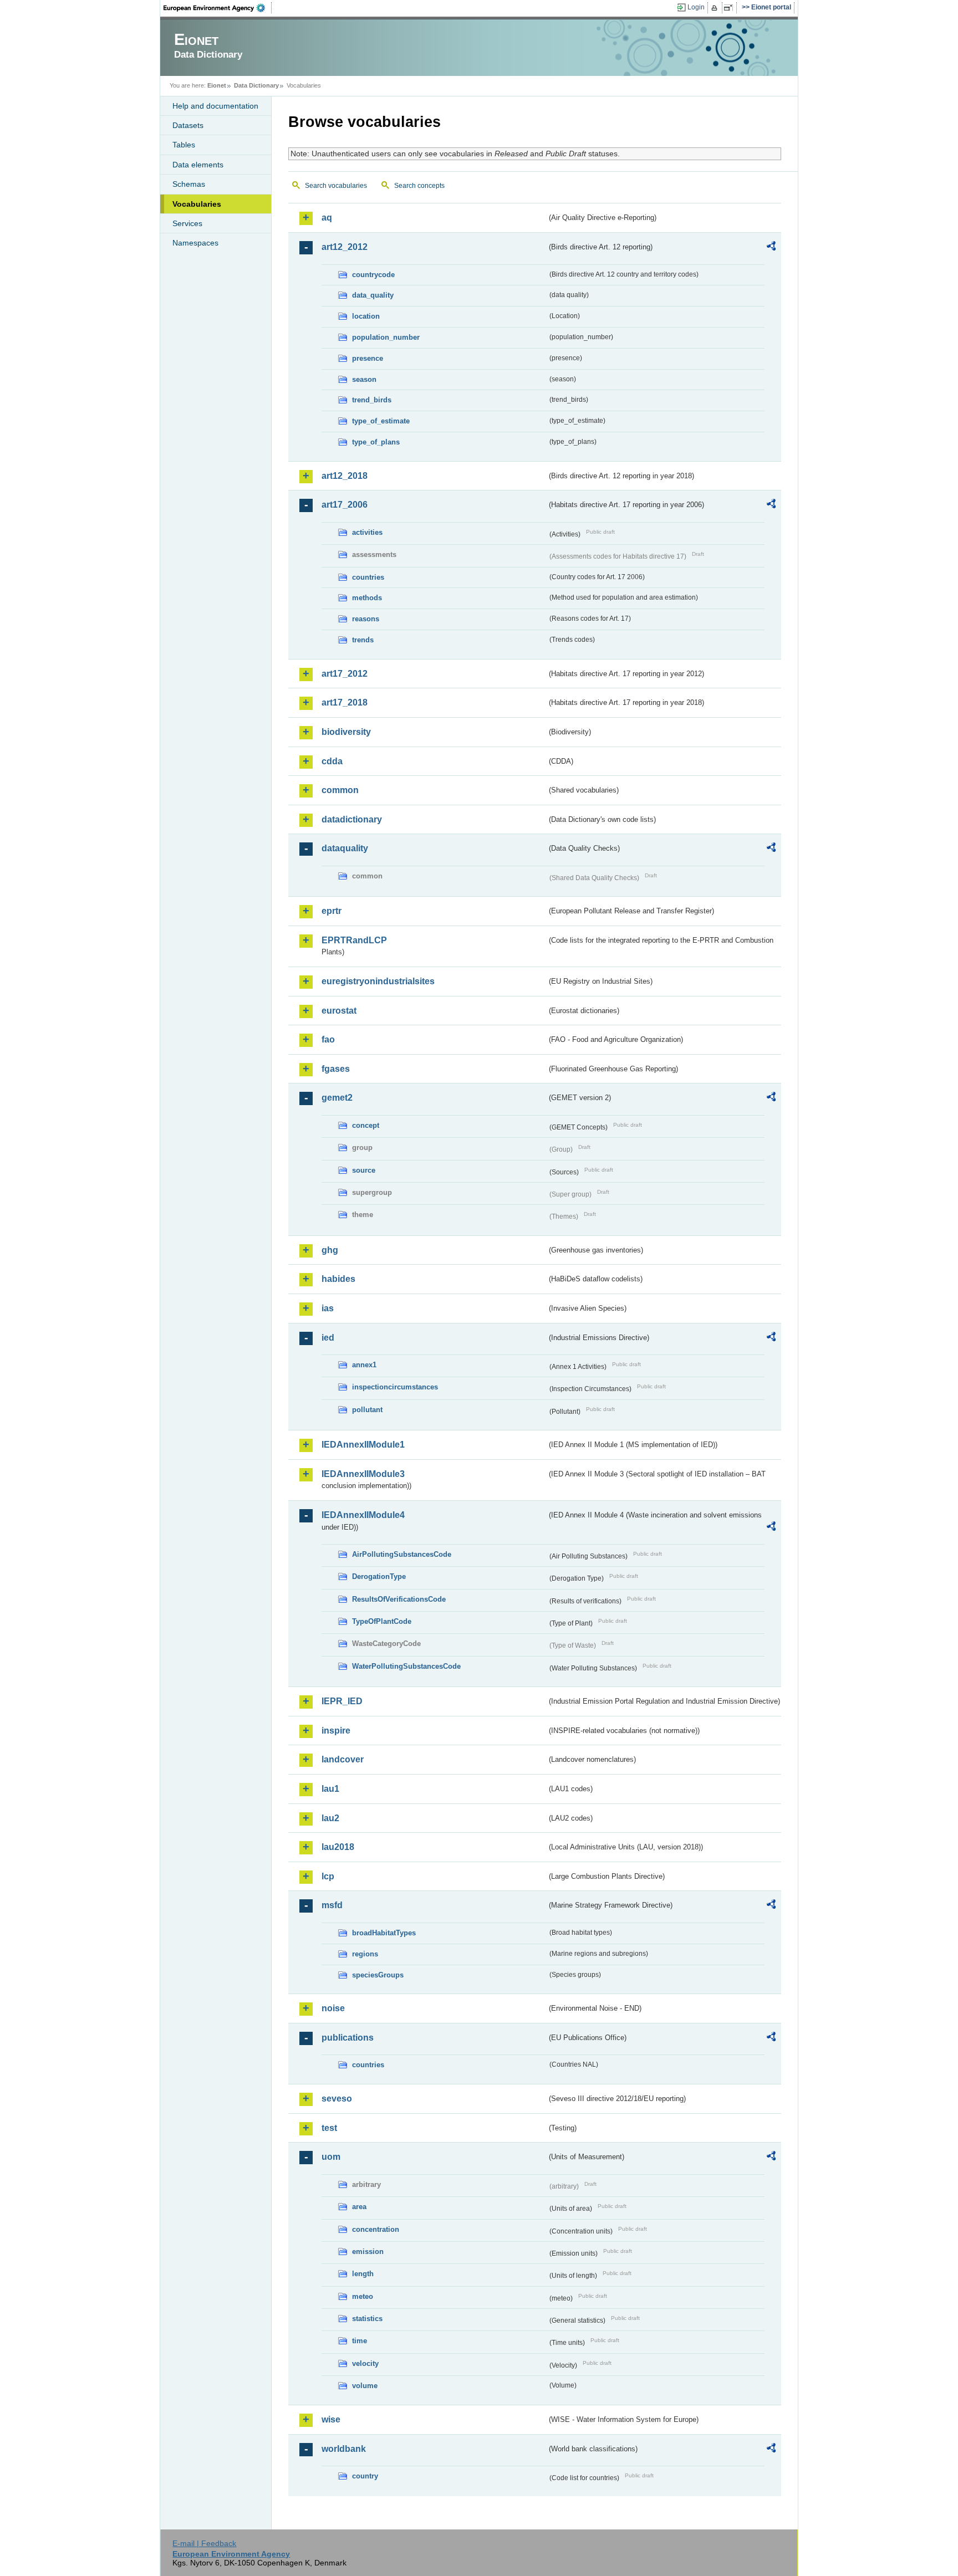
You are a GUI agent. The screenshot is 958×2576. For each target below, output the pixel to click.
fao (328, 1039)
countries (368, 577)
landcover (343, 1759)
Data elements (198, 165)
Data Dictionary (256, 85)
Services (187, 223)
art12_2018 (345, 476)
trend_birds (372, 400)
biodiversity (346, 732)
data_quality (373, 295)
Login (696, 7)
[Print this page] (716, 8)
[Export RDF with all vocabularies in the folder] (771, 248)
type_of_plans (376, 442)
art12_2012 (345, 247)
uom (331, 2157)
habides (338, 1279)
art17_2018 (345, 702)
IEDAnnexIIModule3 (363, 1474)
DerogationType (379, 1576)
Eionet (217, 85)
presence (368, 358)
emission (368, 2252)
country (365, 2476)
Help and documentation (215, 106)
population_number (386, 337)
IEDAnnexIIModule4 (363, 1515)
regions (365, 1954)
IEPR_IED (342, 1701)
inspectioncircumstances (395, 1387)
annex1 (364, 1365)
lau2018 (338, 1847)
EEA (218, 8)
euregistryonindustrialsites (378, 981)
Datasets (188, 125)
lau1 (330, 1789)
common (340, 790)
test (329, 2128)
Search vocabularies (336, 186)
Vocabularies (197, 204)
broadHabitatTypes (384, 1933)
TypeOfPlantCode (382, 1621)
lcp (328, 1876)
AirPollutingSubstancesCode (402, 1554)
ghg (330, 1250)
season (364, 379)
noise (333, 2008)
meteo (363, 2296)
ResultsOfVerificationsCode (399, 1599)
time (360, 2341)
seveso (337, 2099)
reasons (366, 619)
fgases (336, 1069)
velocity (365, 2363)
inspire (336, 1731)
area (359, 2207)
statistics (367, 2319)
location (366, 316)
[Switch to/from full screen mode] (730, 8)
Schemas (189, 184)
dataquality (345, 848)
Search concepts (419, 186)
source (364, 1170)
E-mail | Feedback (204, 2543)
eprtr (332, 911)
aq (327, 218)
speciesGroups (378, 1975)
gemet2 (337, 1098)
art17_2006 (345, 505)
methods (367, 598)
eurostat (339, 1011)
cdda (332, 761)
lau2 (330, 1818)
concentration (376, 2229)
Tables (184, 145)
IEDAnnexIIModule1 (363, 1445)
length (363, 2274)
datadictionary (352, 819)
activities (367, 532)
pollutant (367, 1410)
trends (363, 640)
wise (331, 2419)
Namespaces (195, 243)
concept (366, 1125)
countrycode (373, 275)
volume (365, 2386)
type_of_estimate (381, 421)
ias (328, 1308)
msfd (332, 1905)
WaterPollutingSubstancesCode (406, 1666)
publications (348, 2038)
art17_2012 (345, 674)
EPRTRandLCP (354, 940)
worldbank (344, 2449)
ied (328, 1338)
